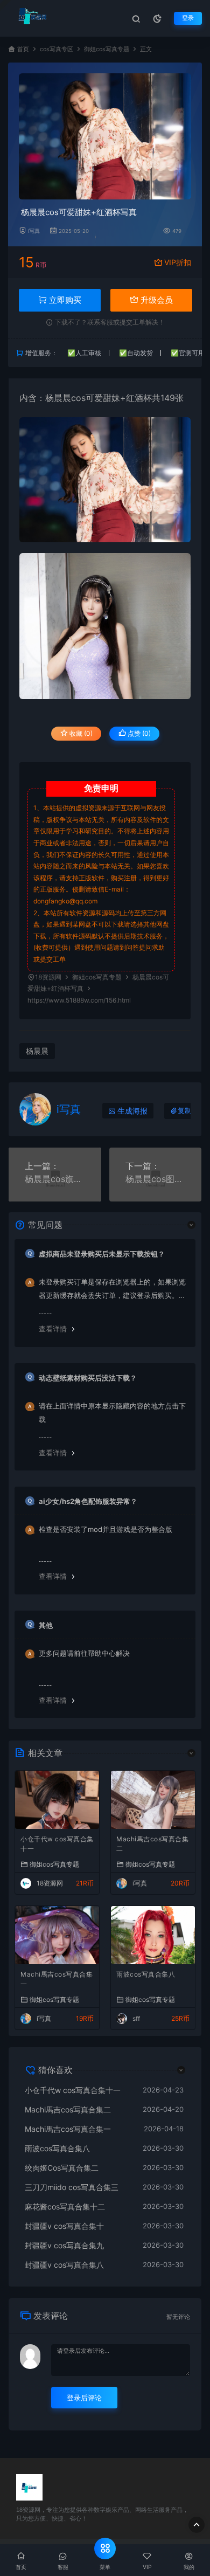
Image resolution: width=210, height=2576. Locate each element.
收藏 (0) (80, 733)
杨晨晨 (58, 398)
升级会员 (156, 300)
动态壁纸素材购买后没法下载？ (88, 1378)
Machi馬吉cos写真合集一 (57, 1979)
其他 (46, 1625)
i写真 (34, 231)
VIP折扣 (178, 262)
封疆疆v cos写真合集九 (64, 2245)
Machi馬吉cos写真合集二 (152, 1844)
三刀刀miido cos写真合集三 (72, 2187)
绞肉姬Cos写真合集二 (62, 2168)
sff (136, 2018)
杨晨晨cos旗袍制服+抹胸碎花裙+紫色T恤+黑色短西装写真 (55, 1179)
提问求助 (152, 947)
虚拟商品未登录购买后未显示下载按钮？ (102, 1254)
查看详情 (53, 1329)
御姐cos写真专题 (107, 49)
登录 (188, 18)
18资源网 (48, 977)
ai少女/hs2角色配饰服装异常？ (88, 1501)
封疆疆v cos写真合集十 (64, 2226)
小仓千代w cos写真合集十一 (57, 1844)
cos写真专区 (57, 49)
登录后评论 (84, 2398)
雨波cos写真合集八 (146, 1974)
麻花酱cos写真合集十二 (65, 2206)
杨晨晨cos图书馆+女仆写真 (156, 1179)
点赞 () (138, 733)
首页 (23, 49)
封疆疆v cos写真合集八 (64, 2265)
